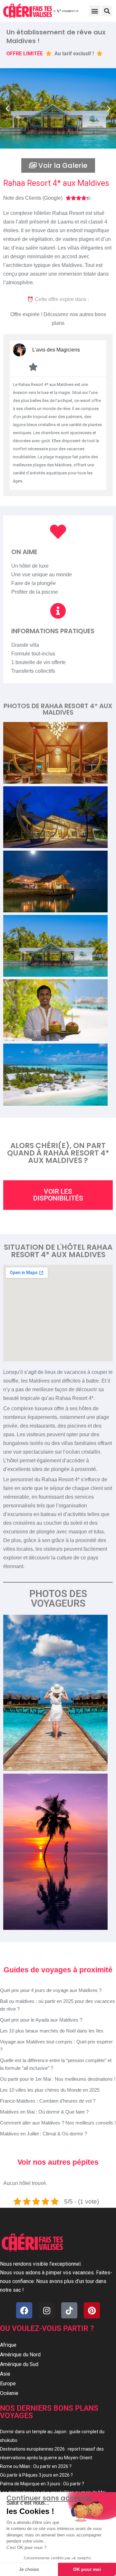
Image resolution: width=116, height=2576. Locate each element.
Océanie (9, 2393)
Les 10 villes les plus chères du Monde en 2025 (50, 2090)
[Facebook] (24, 2310)
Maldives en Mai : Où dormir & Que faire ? (44, 2112)
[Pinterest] (92, 2310)
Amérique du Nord (20, 2355)
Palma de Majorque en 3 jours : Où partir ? (42, 2484)
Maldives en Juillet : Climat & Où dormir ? (43, 2134)
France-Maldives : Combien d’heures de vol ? (48, 2101)
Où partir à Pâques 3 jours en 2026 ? (36, 2475)
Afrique (8, 2345)
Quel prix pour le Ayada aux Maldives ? (41, 2020)
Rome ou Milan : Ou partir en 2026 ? (36, 2466)
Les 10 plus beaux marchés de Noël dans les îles (52, 2031)
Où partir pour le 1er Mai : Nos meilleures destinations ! (58, 2079)
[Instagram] (47, 2310)
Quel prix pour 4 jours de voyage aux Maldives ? (51, 1990)
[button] (95, 11)
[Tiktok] (69, 2310)
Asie (5, 2374)
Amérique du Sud (19, 2364)
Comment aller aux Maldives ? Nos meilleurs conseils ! (58, 2123)
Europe (8, 2384)
